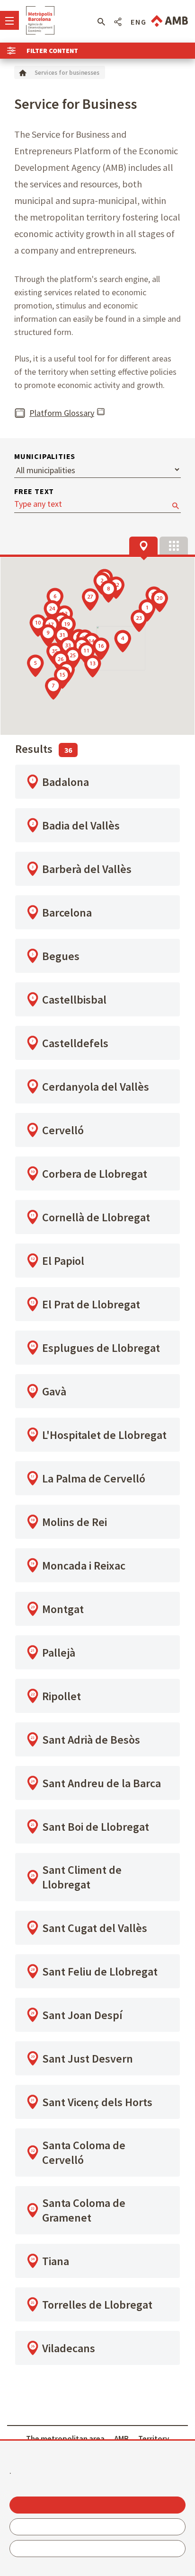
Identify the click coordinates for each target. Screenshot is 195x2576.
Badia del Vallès (81, 825)
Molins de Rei (75, 1522)
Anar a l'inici (40, 20)
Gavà (54, 1391)
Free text (34, 491)
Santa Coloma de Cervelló (84, 2153)
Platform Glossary (62, 413)
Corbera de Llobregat (95, 1174)
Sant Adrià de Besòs (91, 1740)
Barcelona (67, 913)
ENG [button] (139, 22)
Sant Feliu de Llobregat (100, 1972)
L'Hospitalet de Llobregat (104, 1435)
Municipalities (45, 456)
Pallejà (59, 1653)
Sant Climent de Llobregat (82, 1877)
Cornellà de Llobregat (96, 1217)
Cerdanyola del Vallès (96, 1087)
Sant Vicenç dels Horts (97, 2102)
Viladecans (69, 2348)
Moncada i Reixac (84, 1566)
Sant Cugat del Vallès (95, 1928)
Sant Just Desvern (88, 2059)
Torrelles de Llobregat (97, 2305)
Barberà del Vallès (87, 869)
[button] (101, 22)
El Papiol (63, 1261)
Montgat (63, 1609)
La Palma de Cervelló (94, 1478)
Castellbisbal (74, 1000)
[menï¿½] (9, 20)
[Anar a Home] (23, 72)
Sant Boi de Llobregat (96, 1827)
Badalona (66, 782)
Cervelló (63, 1130)
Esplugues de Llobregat (101, 1348)
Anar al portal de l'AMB (169, 21)
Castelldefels (75, 1043)
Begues (61, 956)
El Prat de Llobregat (91, 1304)
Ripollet (62, 1696)
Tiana (56, 2261)
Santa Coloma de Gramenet (84, 2210)
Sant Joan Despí (82, 2015)
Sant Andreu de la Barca (102, 1783)
